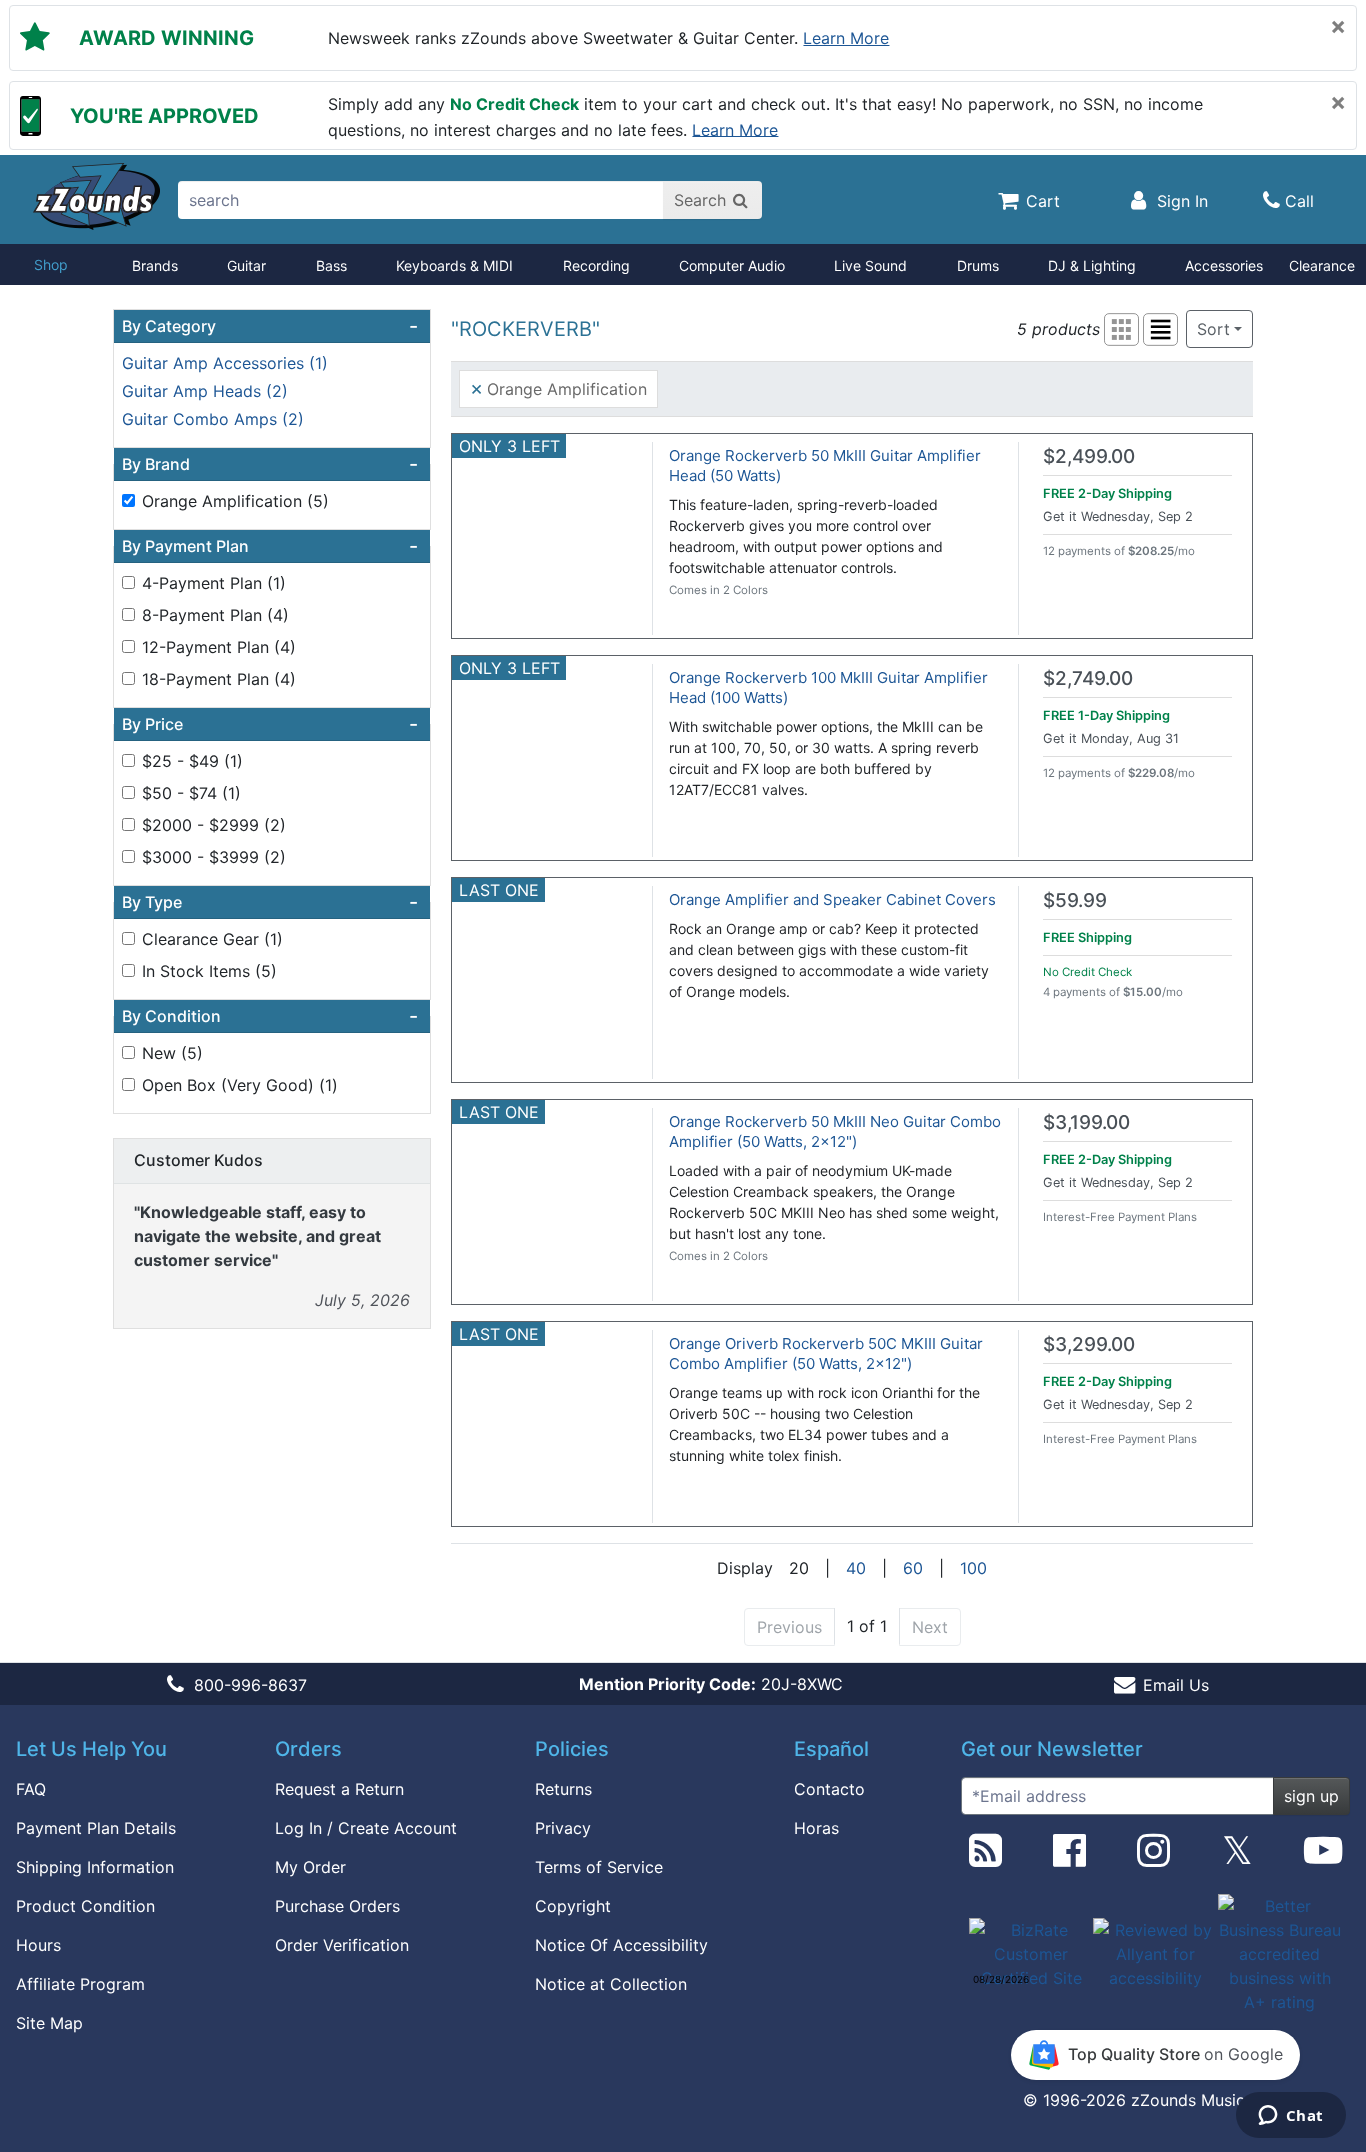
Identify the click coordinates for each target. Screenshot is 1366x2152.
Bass (331, 265)
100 (973, 1568)
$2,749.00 (1088, 678)
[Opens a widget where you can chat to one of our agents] (1290, 2117)
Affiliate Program (80, 1984)
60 (913, 1568)
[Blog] (985, 1858)
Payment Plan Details (96, 1828)
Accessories (1224, 265)
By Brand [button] (270, 464)
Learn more (846, 38)
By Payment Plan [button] (270, 546)
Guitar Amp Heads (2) (205, 391)
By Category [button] (270, 326)
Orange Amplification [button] (558, 388)
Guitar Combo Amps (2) (213, 419)
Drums (978, 265)
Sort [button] (1213, 329)
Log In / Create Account (366, 1828)
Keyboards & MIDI (454, 265)
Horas (816, 1828)
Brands (155, 265)
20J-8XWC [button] (711, 1684)
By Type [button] (270, 902)
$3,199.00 (1086, 1122)
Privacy (563, 1828)
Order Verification (342, 1945)
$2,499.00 (1089, 456)
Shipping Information (95, 1867)
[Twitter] (1237, 1858)
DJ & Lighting (1092, 265)
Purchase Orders (337, 1906)
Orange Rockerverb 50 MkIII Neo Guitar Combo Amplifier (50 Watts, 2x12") (835, 1131)
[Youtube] (1323, 1858)
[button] (1121, 329)
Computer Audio (732, 265)
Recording (596, 265)
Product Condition (85, 1906)
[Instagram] (1153, 1858)
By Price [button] (270, 724)
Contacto (829, 1789)
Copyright (573, 1906)
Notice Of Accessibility (621, 1945)
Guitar (246, 265)
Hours (38, 1945)
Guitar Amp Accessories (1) (225, 363)
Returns (563, 1789)
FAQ (31, 1789)
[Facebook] (1069, 1858)
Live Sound (870, 265)
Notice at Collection (611, 1984)
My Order (310, 1867)
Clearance (1322, 265)
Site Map (49, 2023)
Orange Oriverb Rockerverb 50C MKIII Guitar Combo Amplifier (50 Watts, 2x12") (826, 1353)
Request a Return (339, 1789)
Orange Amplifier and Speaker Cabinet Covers (832, 899)
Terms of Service (599, 1867)
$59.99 (1075, 900)
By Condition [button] (270, 1016)
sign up (1311, 1796)
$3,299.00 (1089, 1344)
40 (856, 1568)
